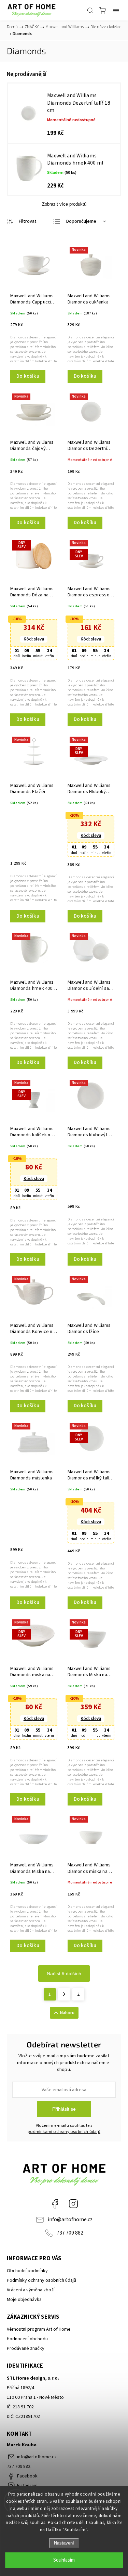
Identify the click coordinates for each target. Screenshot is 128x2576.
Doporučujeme (81, 221)
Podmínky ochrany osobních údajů (41, 2280)
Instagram (73, 2204)
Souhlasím (64, 2560)
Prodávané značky (26, 2348)
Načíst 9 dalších (64, 1973)
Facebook (55, 2204)
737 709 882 (70, 2233)
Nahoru (67, 2013)
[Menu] (116, 10)
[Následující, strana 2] (64, 1994)
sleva (34, 639)
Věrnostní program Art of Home (39, 2329)
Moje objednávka (24, 2300)
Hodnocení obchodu (27, 2339)
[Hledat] (90, 10)
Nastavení (64, 2543)
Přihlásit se (64, 2109)
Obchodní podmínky (27, 2271)
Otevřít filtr (22, 221)
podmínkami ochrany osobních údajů (64, 2132)
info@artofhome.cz (70, 2219)
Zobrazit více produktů (64, 204)
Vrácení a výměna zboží (31, 2290)
